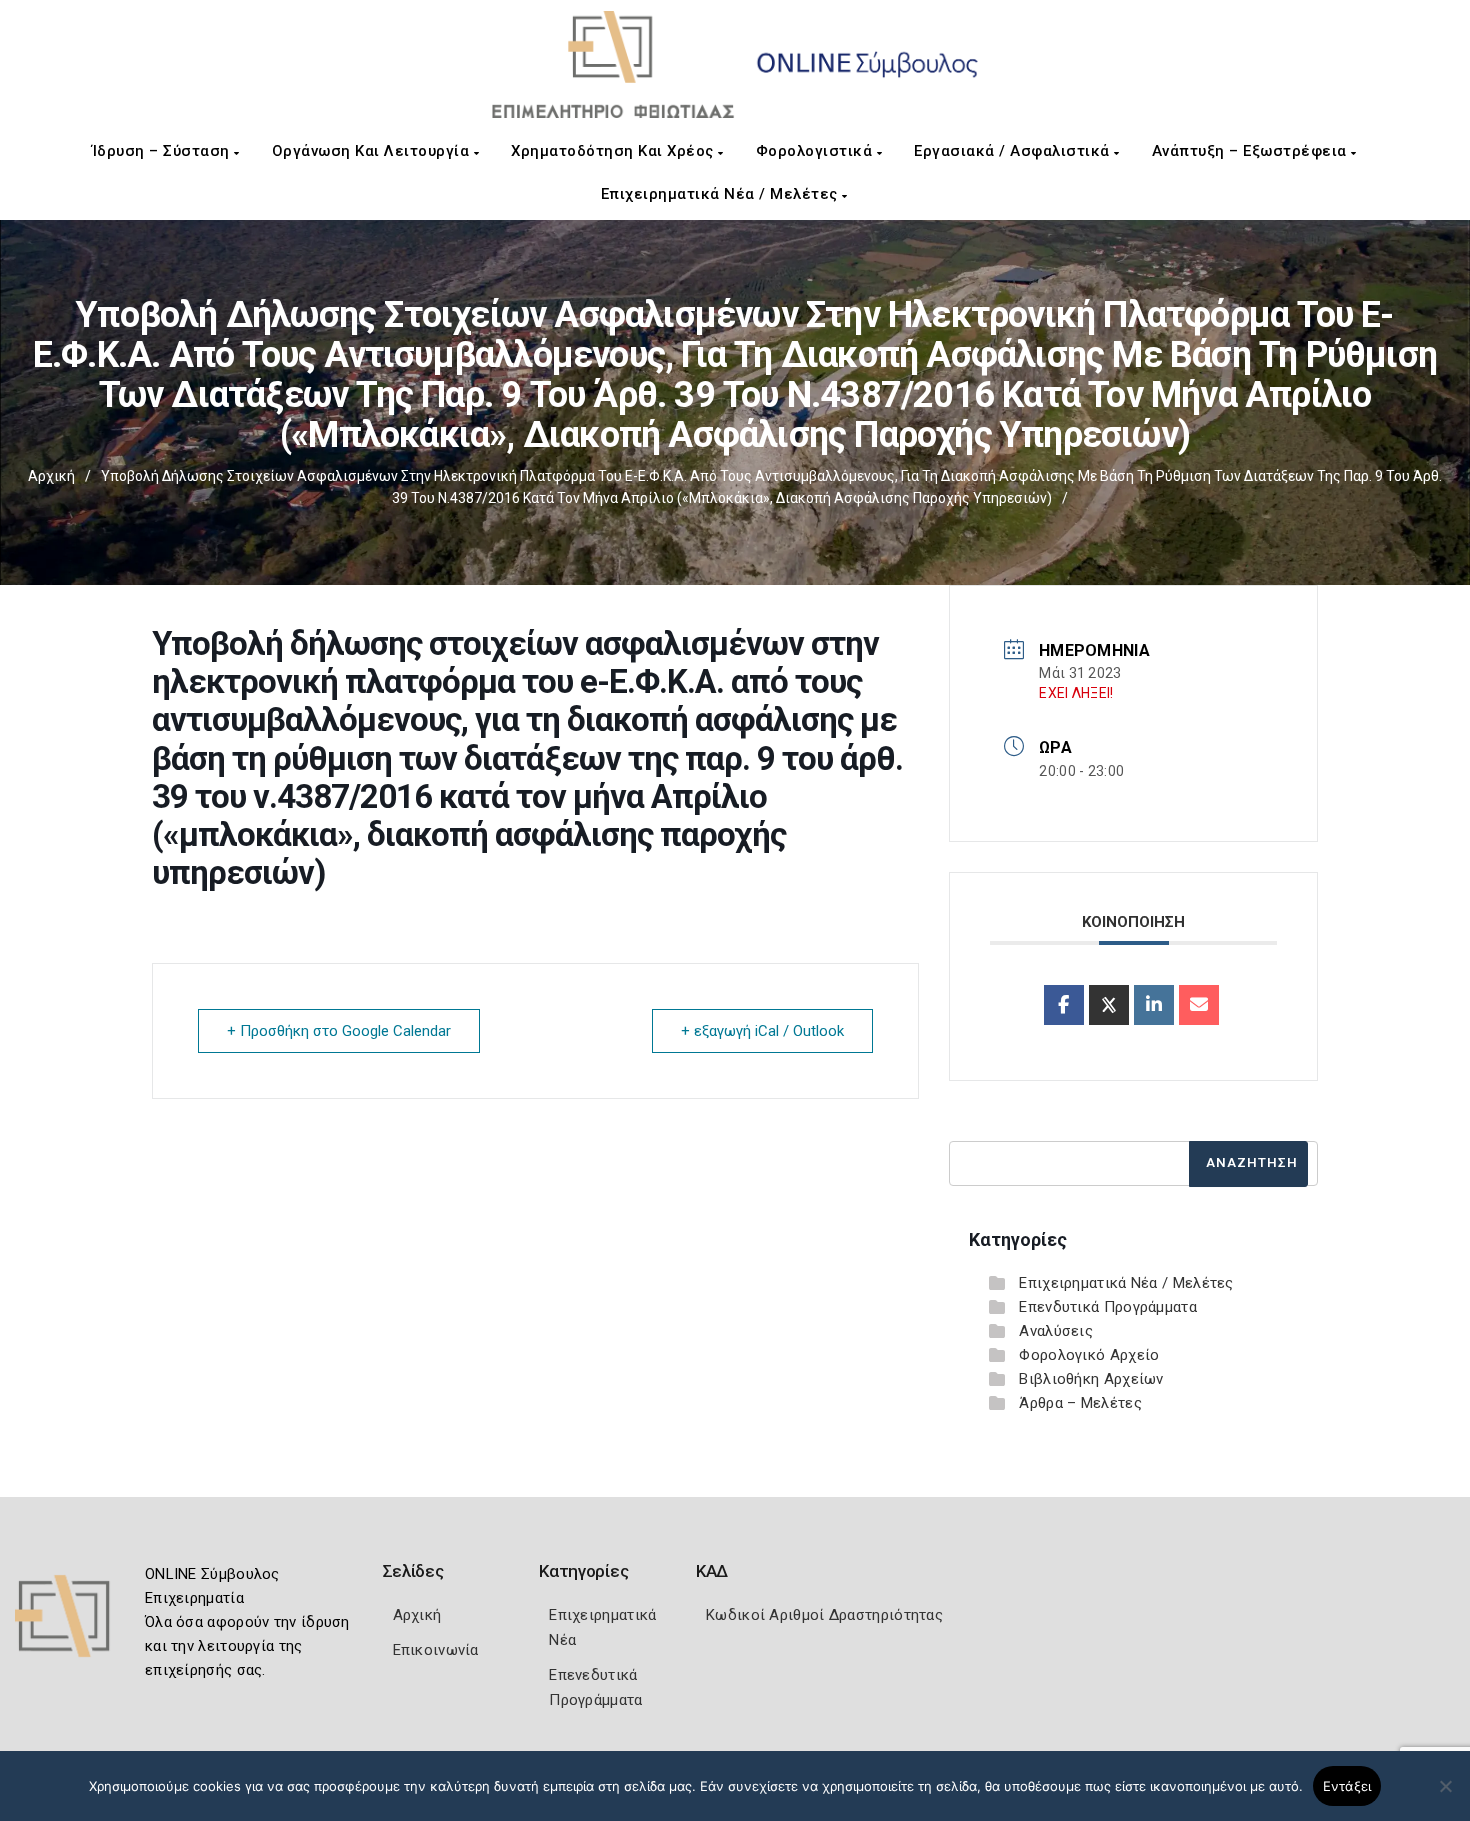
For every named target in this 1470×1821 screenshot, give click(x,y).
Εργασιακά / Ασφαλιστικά (1014, 151)
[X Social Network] (1109, 1005)
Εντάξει (1347, 1786)
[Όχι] (1445, 1796)
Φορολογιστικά (816, 151)
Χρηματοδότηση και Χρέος (614, 151)
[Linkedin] (1154, 1005)
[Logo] (75, 1622)
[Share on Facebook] (1064, 1005)
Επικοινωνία (436, 1650)
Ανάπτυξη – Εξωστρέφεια (1252, 151)
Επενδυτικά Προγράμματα (1108, 1307)
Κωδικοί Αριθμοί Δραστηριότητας (824, 1615)
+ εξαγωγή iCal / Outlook (762, 1031)
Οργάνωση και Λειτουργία (373, 151)
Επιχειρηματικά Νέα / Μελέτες (722, 194)
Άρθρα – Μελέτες (1080, 1403)
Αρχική (51, 476)
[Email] (1199, 1005)
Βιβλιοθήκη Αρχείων (1091, 1379)
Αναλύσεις (1056, 1331)
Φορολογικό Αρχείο (1089, 1355)
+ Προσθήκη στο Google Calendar (339, 1031)
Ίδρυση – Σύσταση (163, 151)
